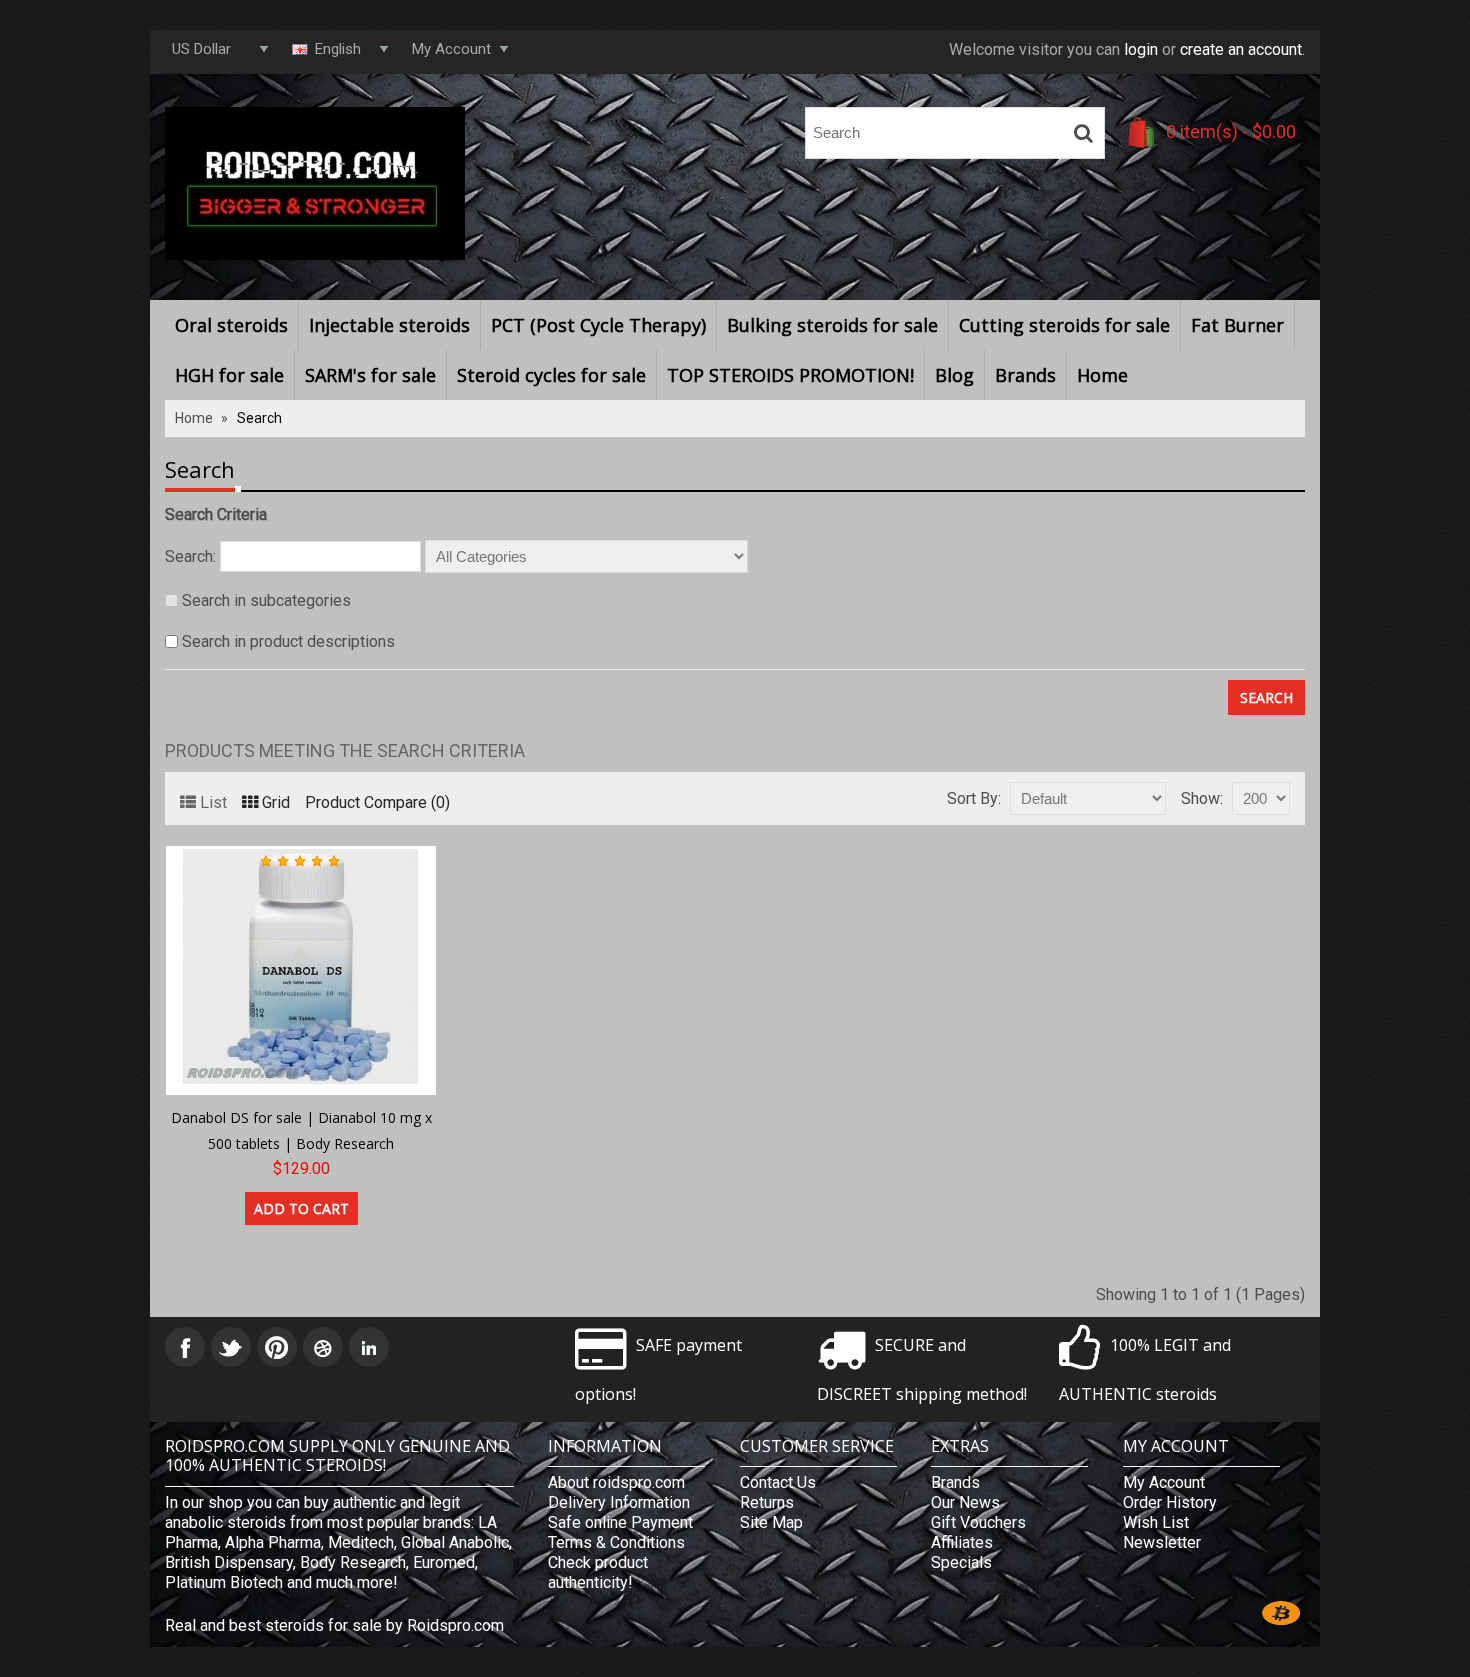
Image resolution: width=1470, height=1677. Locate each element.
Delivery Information (619, 1502)
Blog (954, 375)
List (213, 802)
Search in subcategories (266, 600)
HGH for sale (229, 375)
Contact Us (778, 1482)
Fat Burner (1237, 325)
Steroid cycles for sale (551, 375)
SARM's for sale (370, 375)
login (1141, 49)
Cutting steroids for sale (1064, 325)
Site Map (771, 1522)
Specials (961, 1562)
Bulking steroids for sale (832, 325)
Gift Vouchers (978, 1522)
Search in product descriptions (288, 641)
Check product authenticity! (598, 1572)
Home (1102, 375)
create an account (1241, 49)
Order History (1170, 1502)
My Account (1164, 1482)
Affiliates (962, 1542)
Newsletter (1162, 1542)
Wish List (1156, 1522)
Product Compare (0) (377, 802)
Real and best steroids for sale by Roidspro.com (334, 1625)
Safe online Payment (620, 1522)
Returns (767, 1502)
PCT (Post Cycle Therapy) (598, 325)
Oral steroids (231, 325)
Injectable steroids (389, 325)
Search (259, 418)
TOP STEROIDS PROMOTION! (790, 375)
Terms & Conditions (616, 1542)
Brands (1025, 375)
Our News (965, 1502)
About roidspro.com (616, 1482)
